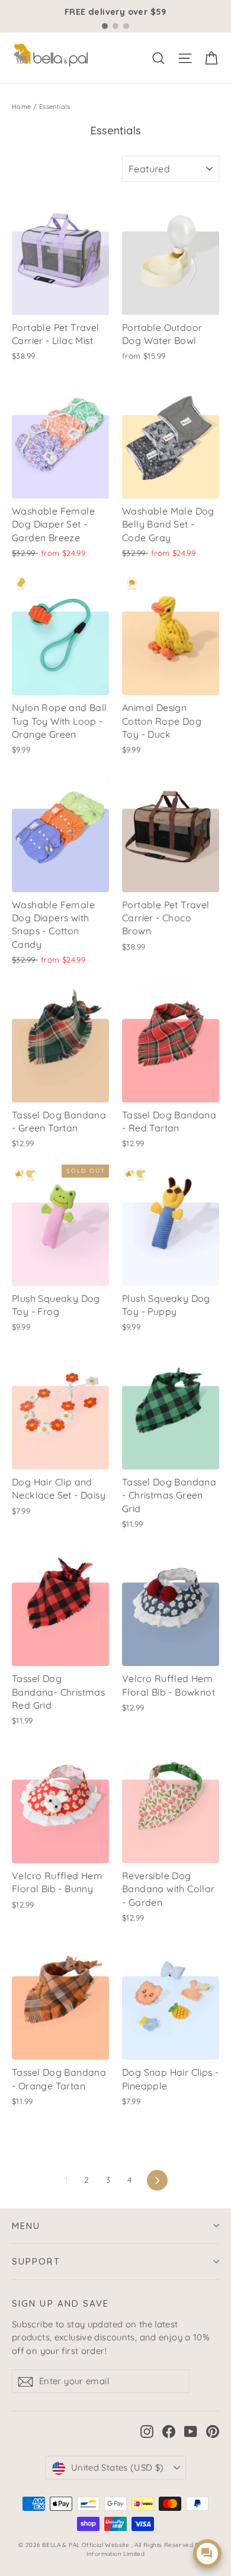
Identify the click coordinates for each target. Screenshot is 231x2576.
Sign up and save (61, 2303)
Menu (26, 2226)
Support (36, 2261)
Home (22, 107)
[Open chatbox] (207, 2554)
